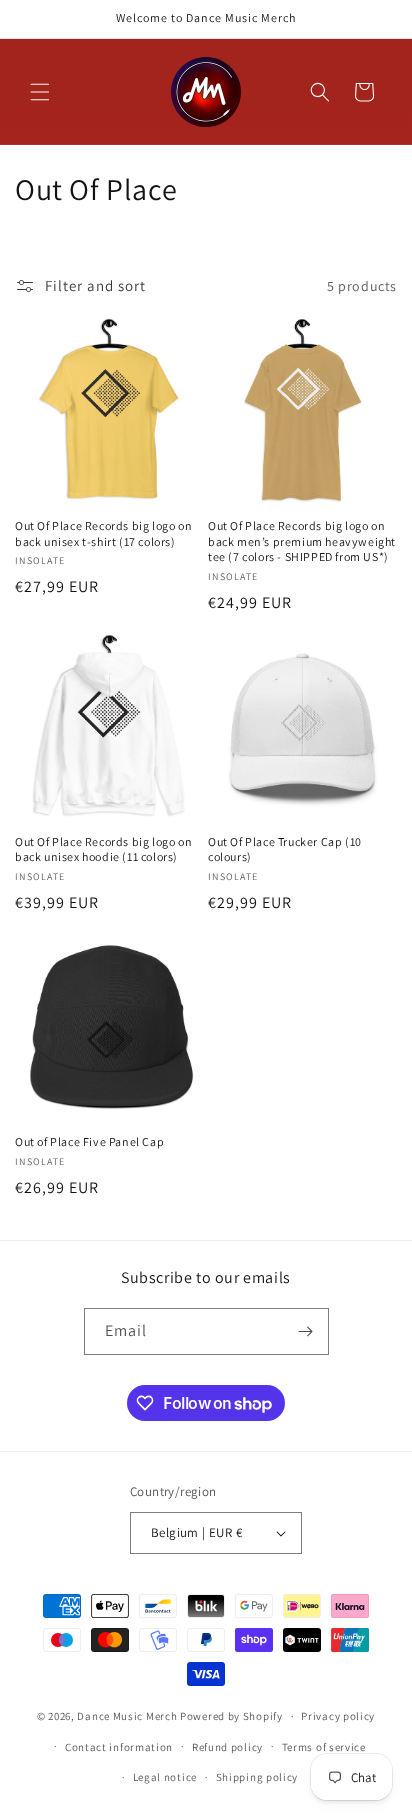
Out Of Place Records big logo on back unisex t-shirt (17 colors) (103, 533)
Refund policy (227, 1747)
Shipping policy (257, 1777)
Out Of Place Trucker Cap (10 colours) (285, 849)
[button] (40, 92)
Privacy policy (338, 1716)
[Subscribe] (306, 1331)
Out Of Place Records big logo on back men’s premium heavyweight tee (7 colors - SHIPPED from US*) (302, 541)
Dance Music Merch (127, 1716)
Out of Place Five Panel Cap (89, 1141)
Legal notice (165, 1777)
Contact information (119, 1747)
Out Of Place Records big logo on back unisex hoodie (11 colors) (103, 849)
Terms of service (324, 1747)
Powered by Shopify (231, 1716)
